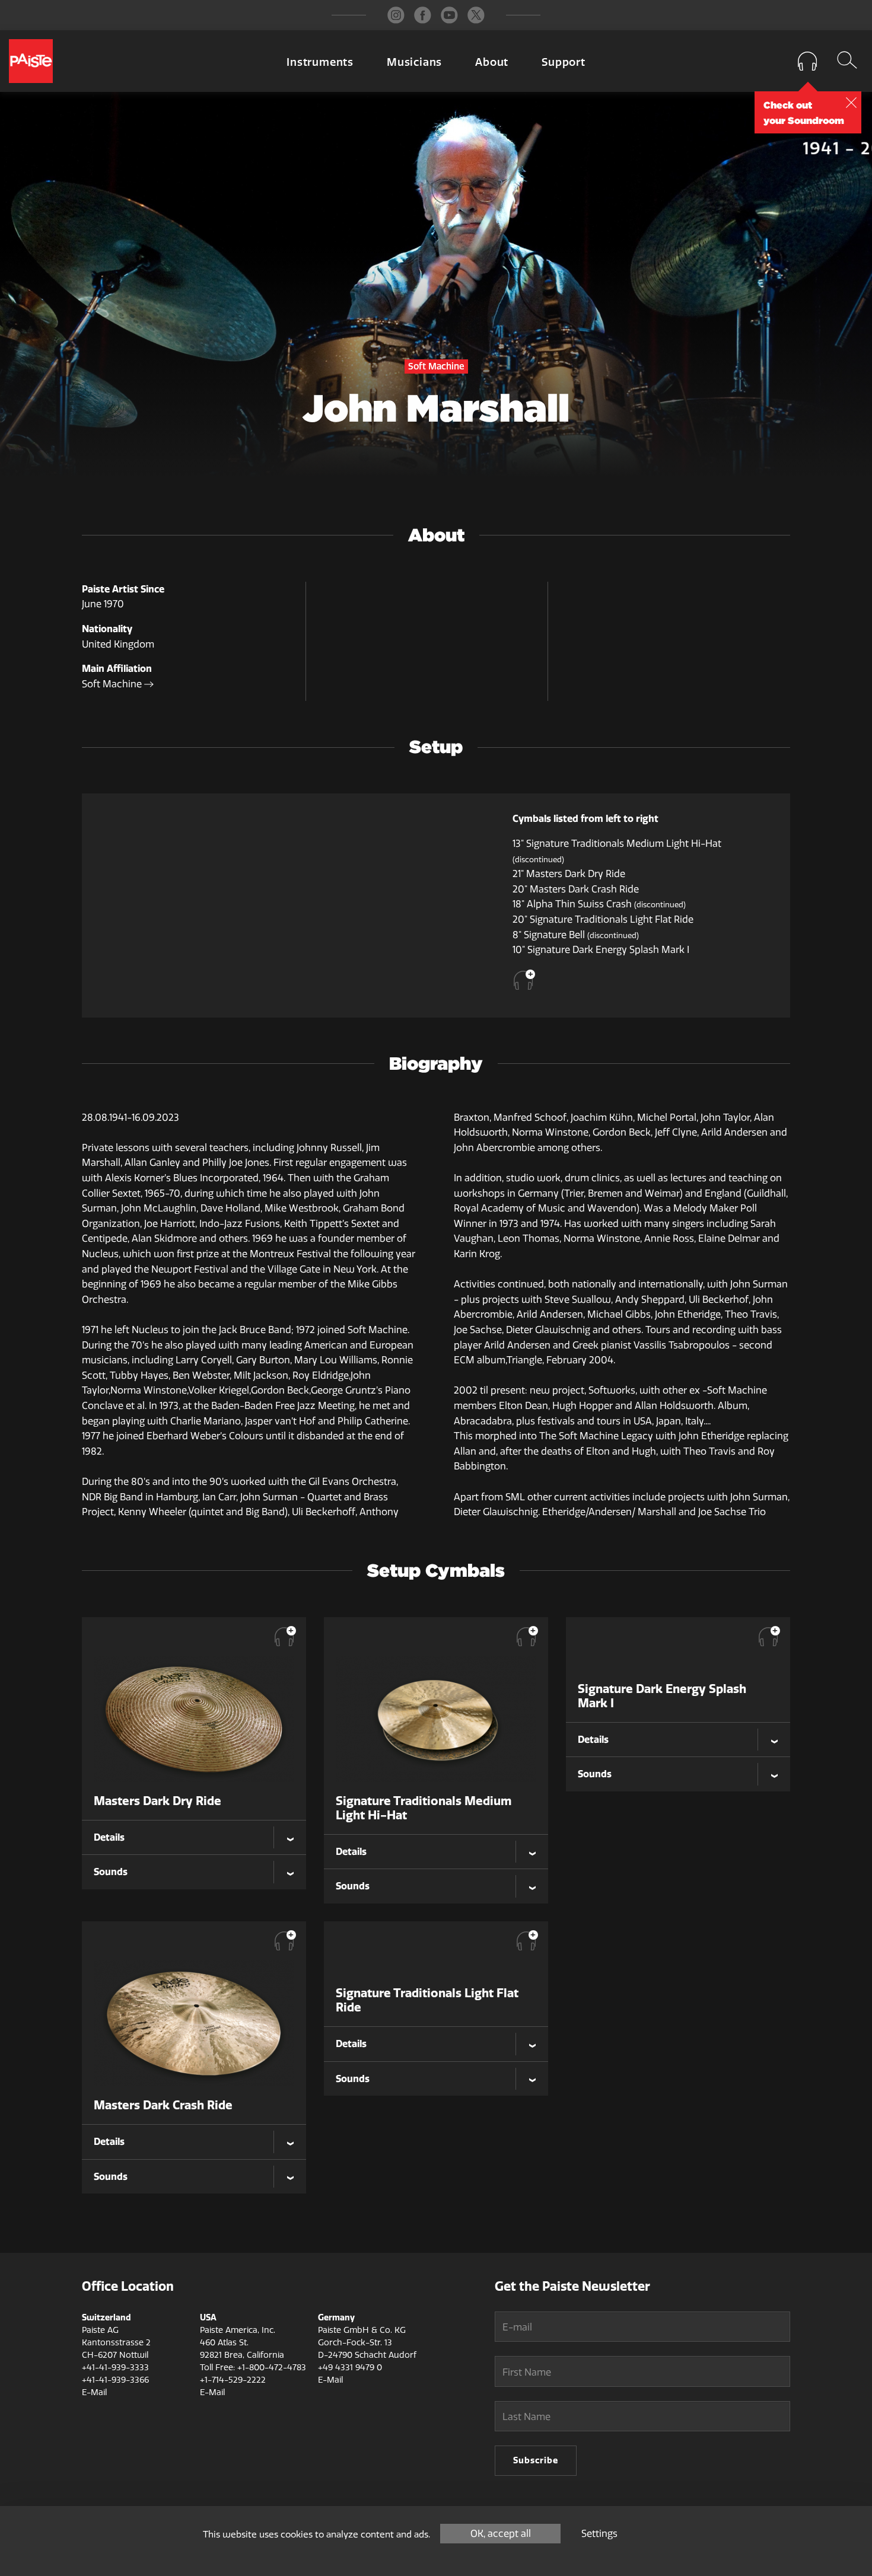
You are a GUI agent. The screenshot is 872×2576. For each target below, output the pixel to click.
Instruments (320, 62)
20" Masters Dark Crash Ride (576, 889)
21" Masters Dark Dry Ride (569, 874)
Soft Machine (113, 684)
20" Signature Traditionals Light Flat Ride (603, 919)
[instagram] (396, 15)
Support (564, 62)
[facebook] (423, 15)
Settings (599, 2534)
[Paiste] (31, 61)
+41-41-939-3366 (115, 2380)
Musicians (414, 62)
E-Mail (94, 2392)
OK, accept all (501, 2534)
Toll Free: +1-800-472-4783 (253, 2368)
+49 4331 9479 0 (350, 2368)
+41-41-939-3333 (115, 2368)
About (492, 62)
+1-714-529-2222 (233, 2380)
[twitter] (476, 15)
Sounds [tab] (111, 1872)
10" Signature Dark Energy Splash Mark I (601, 950)
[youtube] (449, 15)
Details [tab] (109, 1837)
